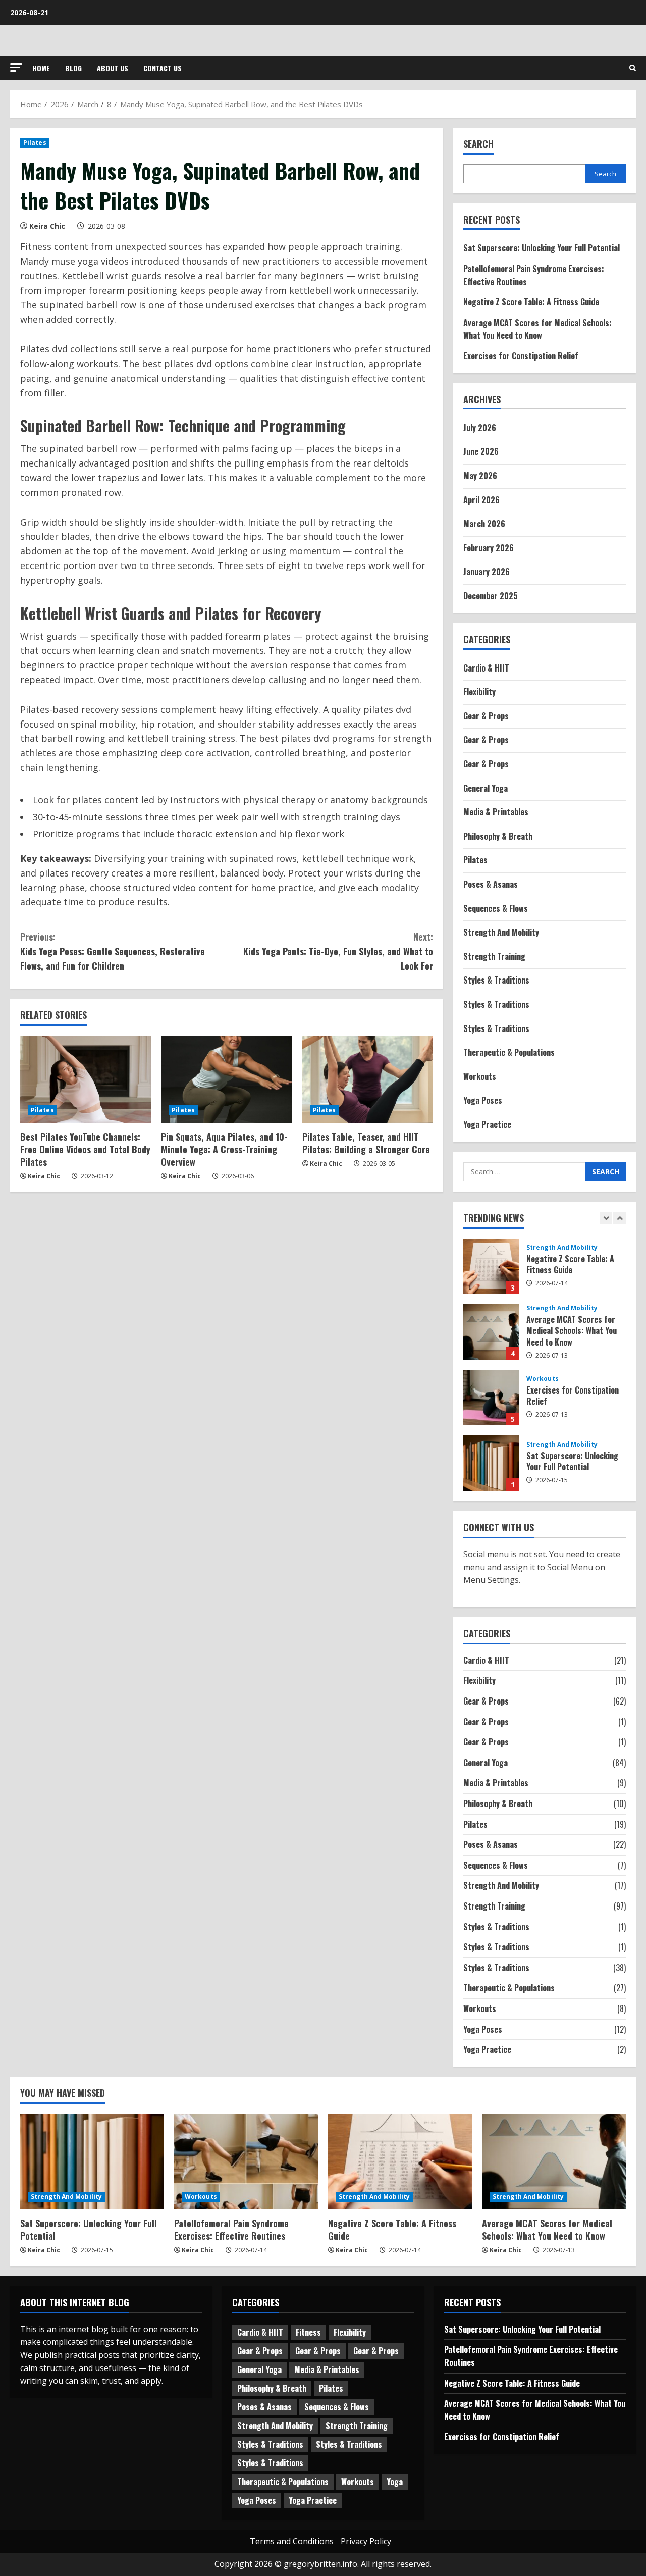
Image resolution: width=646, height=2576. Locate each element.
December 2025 (491, 596)
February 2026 (489, 548)
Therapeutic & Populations (509, 1052)
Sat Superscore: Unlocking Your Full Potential (542, 248)
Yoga (395, 2482)
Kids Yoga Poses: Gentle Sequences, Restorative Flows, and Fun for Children (113, 951)
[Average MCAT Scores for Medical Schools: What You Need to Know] (554, 2161)
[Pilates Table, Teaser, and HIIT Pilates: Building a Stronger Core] (368, 1079)
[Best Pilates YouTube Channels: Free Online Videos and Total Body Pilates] (86, 1079)
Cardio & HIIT (486, 668)
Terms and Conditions (292, 2541)
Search (478, 144)
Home (41, 68)
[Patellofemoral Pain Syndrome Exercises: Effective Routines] (246, 2161)
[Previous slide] (606, 1218)
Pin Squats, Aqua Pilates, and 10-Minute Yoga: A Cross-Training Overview (224, 1149)
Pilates (35, 143)
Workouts (480, 1076)
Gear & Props (486, 716)
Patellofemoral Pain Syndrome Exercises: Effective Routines (231, 2229)
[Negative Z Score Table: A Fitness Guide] (400, 2161)
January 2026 (487, 572)
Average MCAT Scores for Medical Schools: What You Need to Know (537, 329)
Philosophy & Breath (498, 836)
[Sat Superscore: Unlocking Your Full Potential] (92, 2161)
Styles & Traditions (496, 980)
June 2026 (481, 451)
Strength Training (494, 956)
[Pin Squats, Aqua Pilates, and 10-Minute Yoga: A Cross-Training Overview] (226, 1079)
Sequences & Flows (496, 908)
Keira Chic (47, 226)
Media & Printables (496, 812)
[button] (16, 67)
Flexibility (479, 692)
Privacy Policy (366, 2541)
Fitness (308, 2332)
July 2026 (480, 428)
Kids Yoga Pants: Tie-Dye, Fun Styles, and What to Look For (338, 951)
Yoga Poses (483, 1100)
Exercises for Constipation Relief (521, 356)
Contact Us (163, 68)
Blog (73, 68)
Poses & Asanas (491, 884)
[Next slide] (620, 1218)
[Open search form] (633, 68)
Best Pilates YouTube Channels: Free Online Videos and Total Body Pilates (85, 1149)
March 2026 (484, 524)
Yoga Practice (487, 1124)
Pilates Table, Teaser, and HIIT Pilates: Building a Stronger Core (366, 1143)
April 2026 (481, 500)
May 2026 (480, 476)
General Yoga (486, 788)
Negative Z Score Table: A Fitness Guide (531, 302)
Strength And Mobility (501, 932)
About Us (113, 68)
